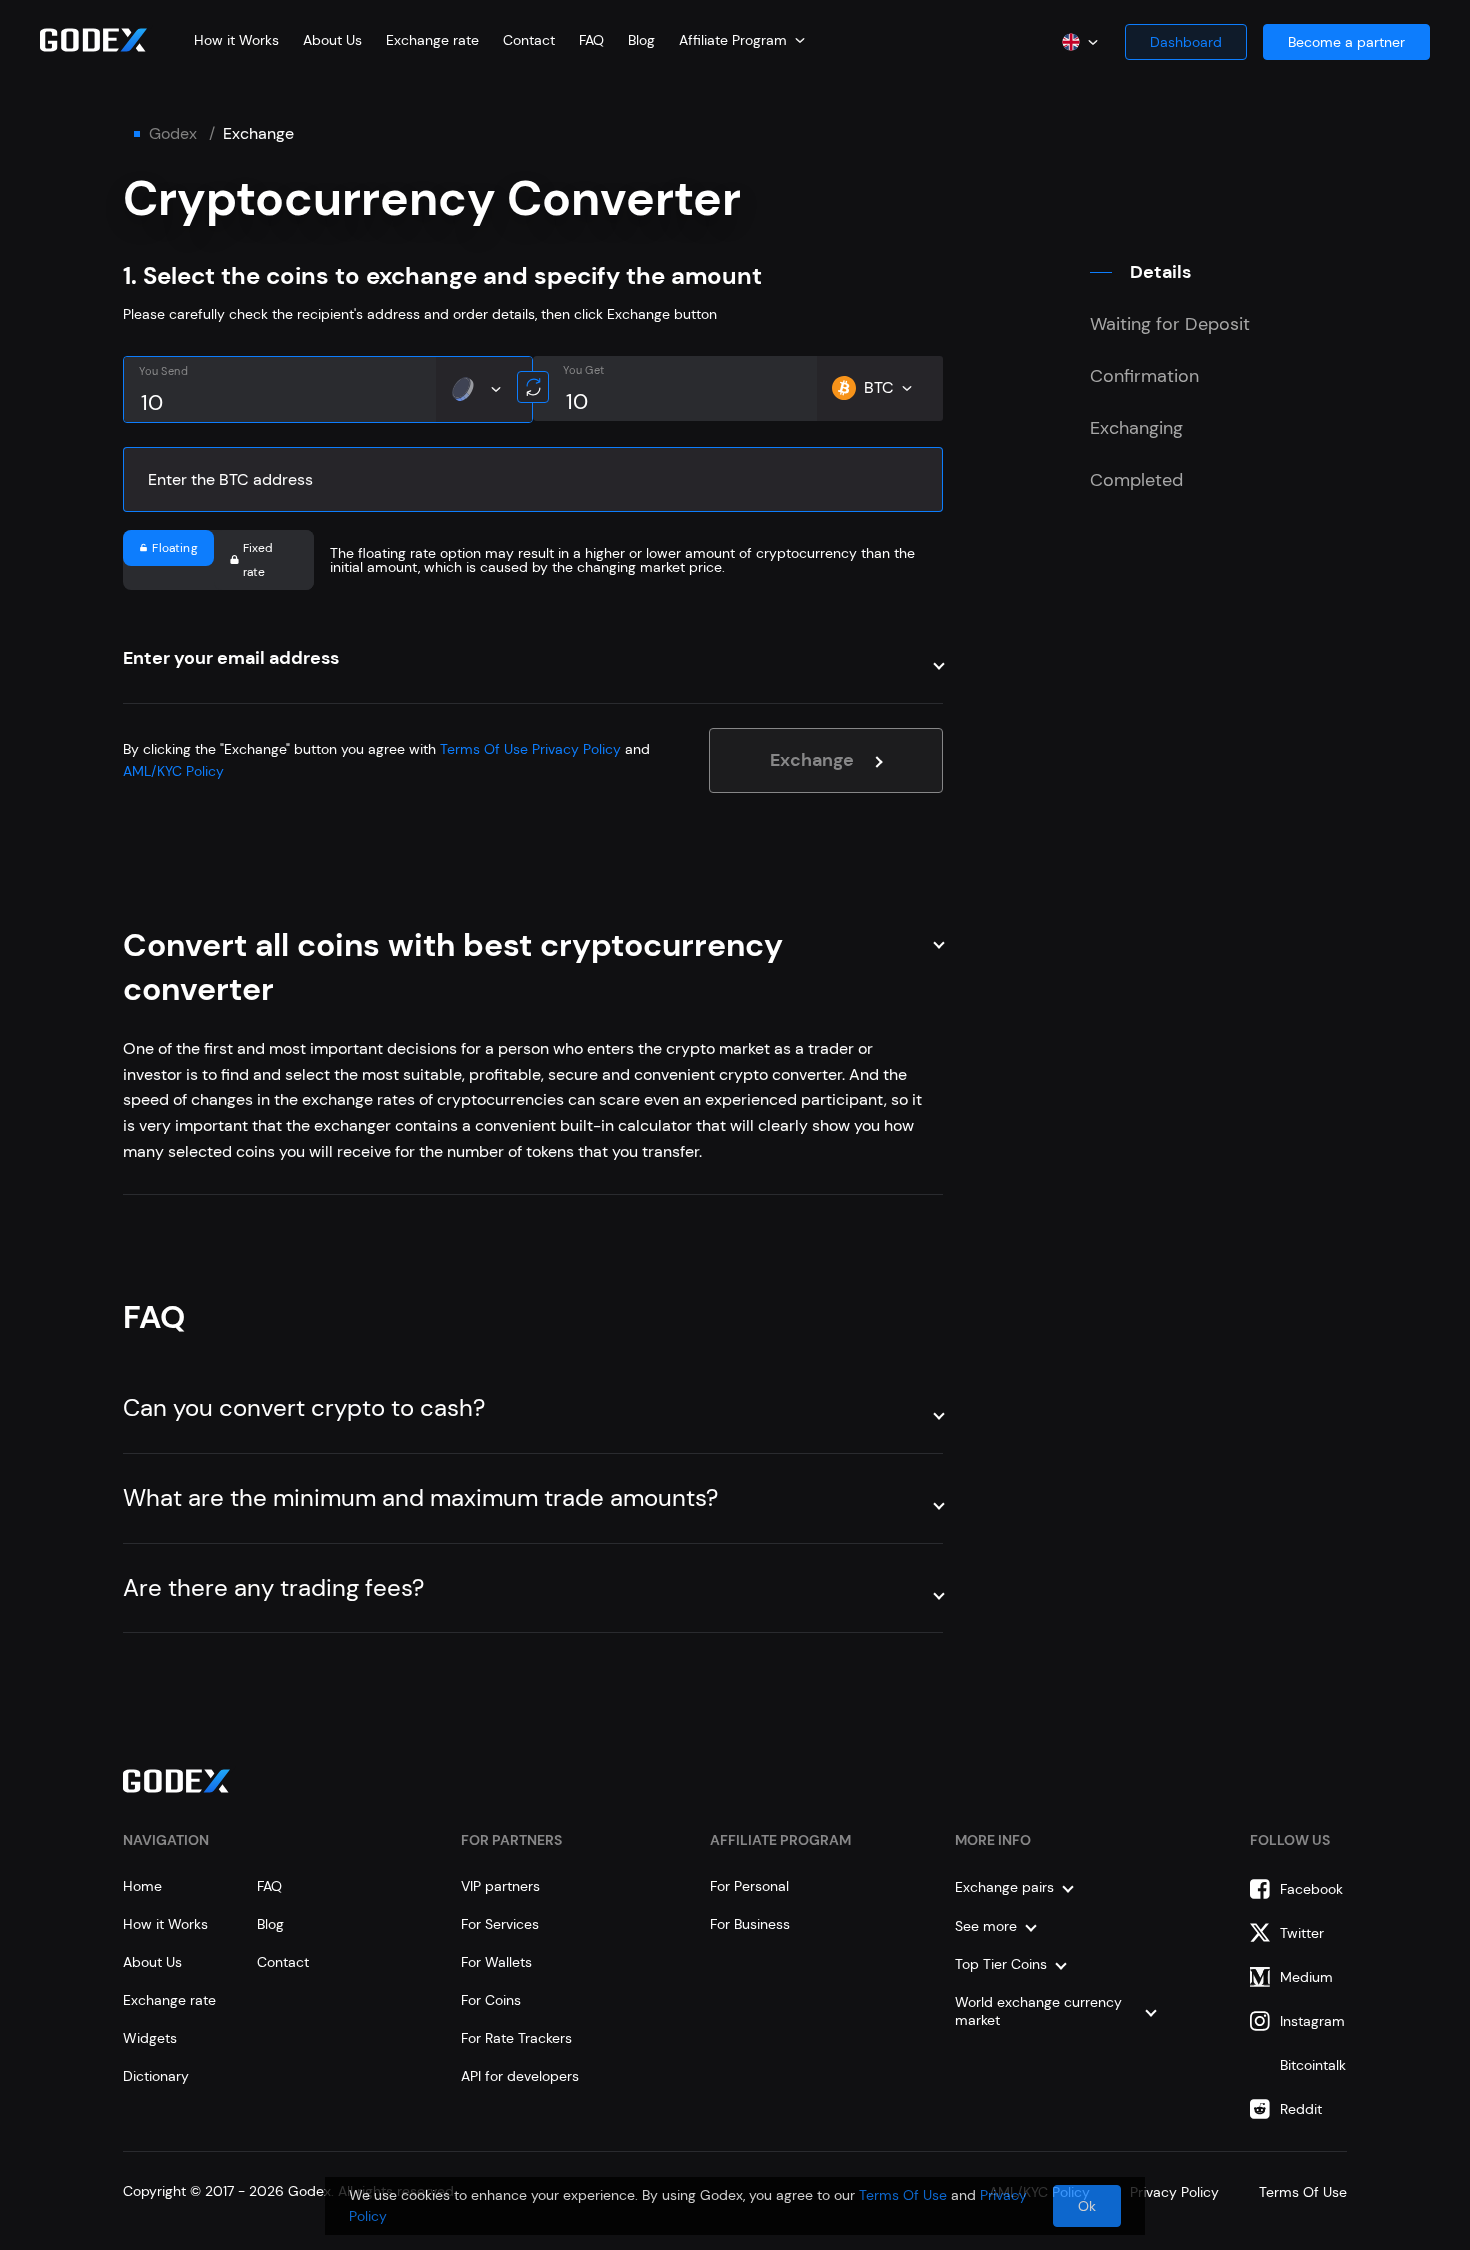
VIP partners (500, 1886)
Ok (1087, 2206)
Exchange (812, 760)
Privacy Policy (576, 749)
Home (142, 1886)
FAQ (591, 40)
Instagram (1312, 2021)
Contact (529, 40)
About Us (332, 40)
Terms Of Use (484, 749)
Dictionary (156, 2076)
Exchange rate (432, 40)
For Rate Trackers (516, 2038)
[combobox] (742, 40)
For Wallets (496, 1962)
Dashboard (1186, 42)
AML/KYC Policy (173, 771)
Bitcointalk (1313, 2065)
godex (173, 134)
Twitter (1302, 1933)
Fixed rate (258, 560)
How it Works (236, 40)
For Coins (491, 2000)
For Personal (749, 1886)
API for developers (520, 2076)
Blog (641, 40)
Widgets (150, 2038)
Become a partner (1346, 42)
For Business (750, 1924)
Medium (1306, 1977)
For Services (500, 1924)
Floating (174, 548)
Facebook (1311, 1889)
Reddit (1301, 2109)
